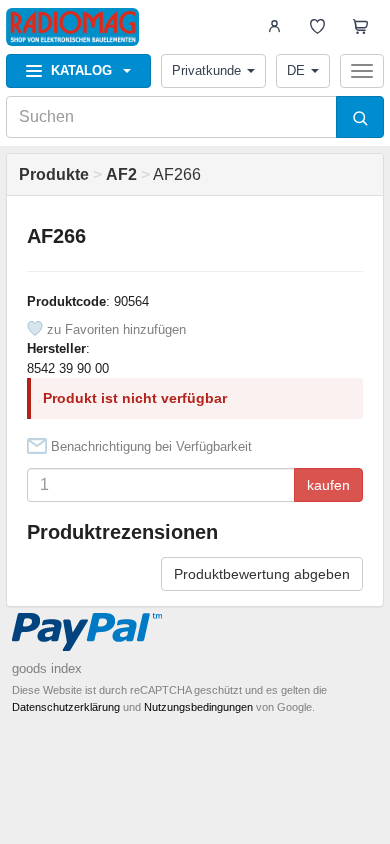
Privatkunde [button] (206, 70)
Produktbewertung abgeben (262, 574)
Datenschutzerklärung (66, 707)
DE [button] (296, 70)
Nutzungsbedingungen (198, 707)
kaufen (328, 485)
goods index (47, 668)
